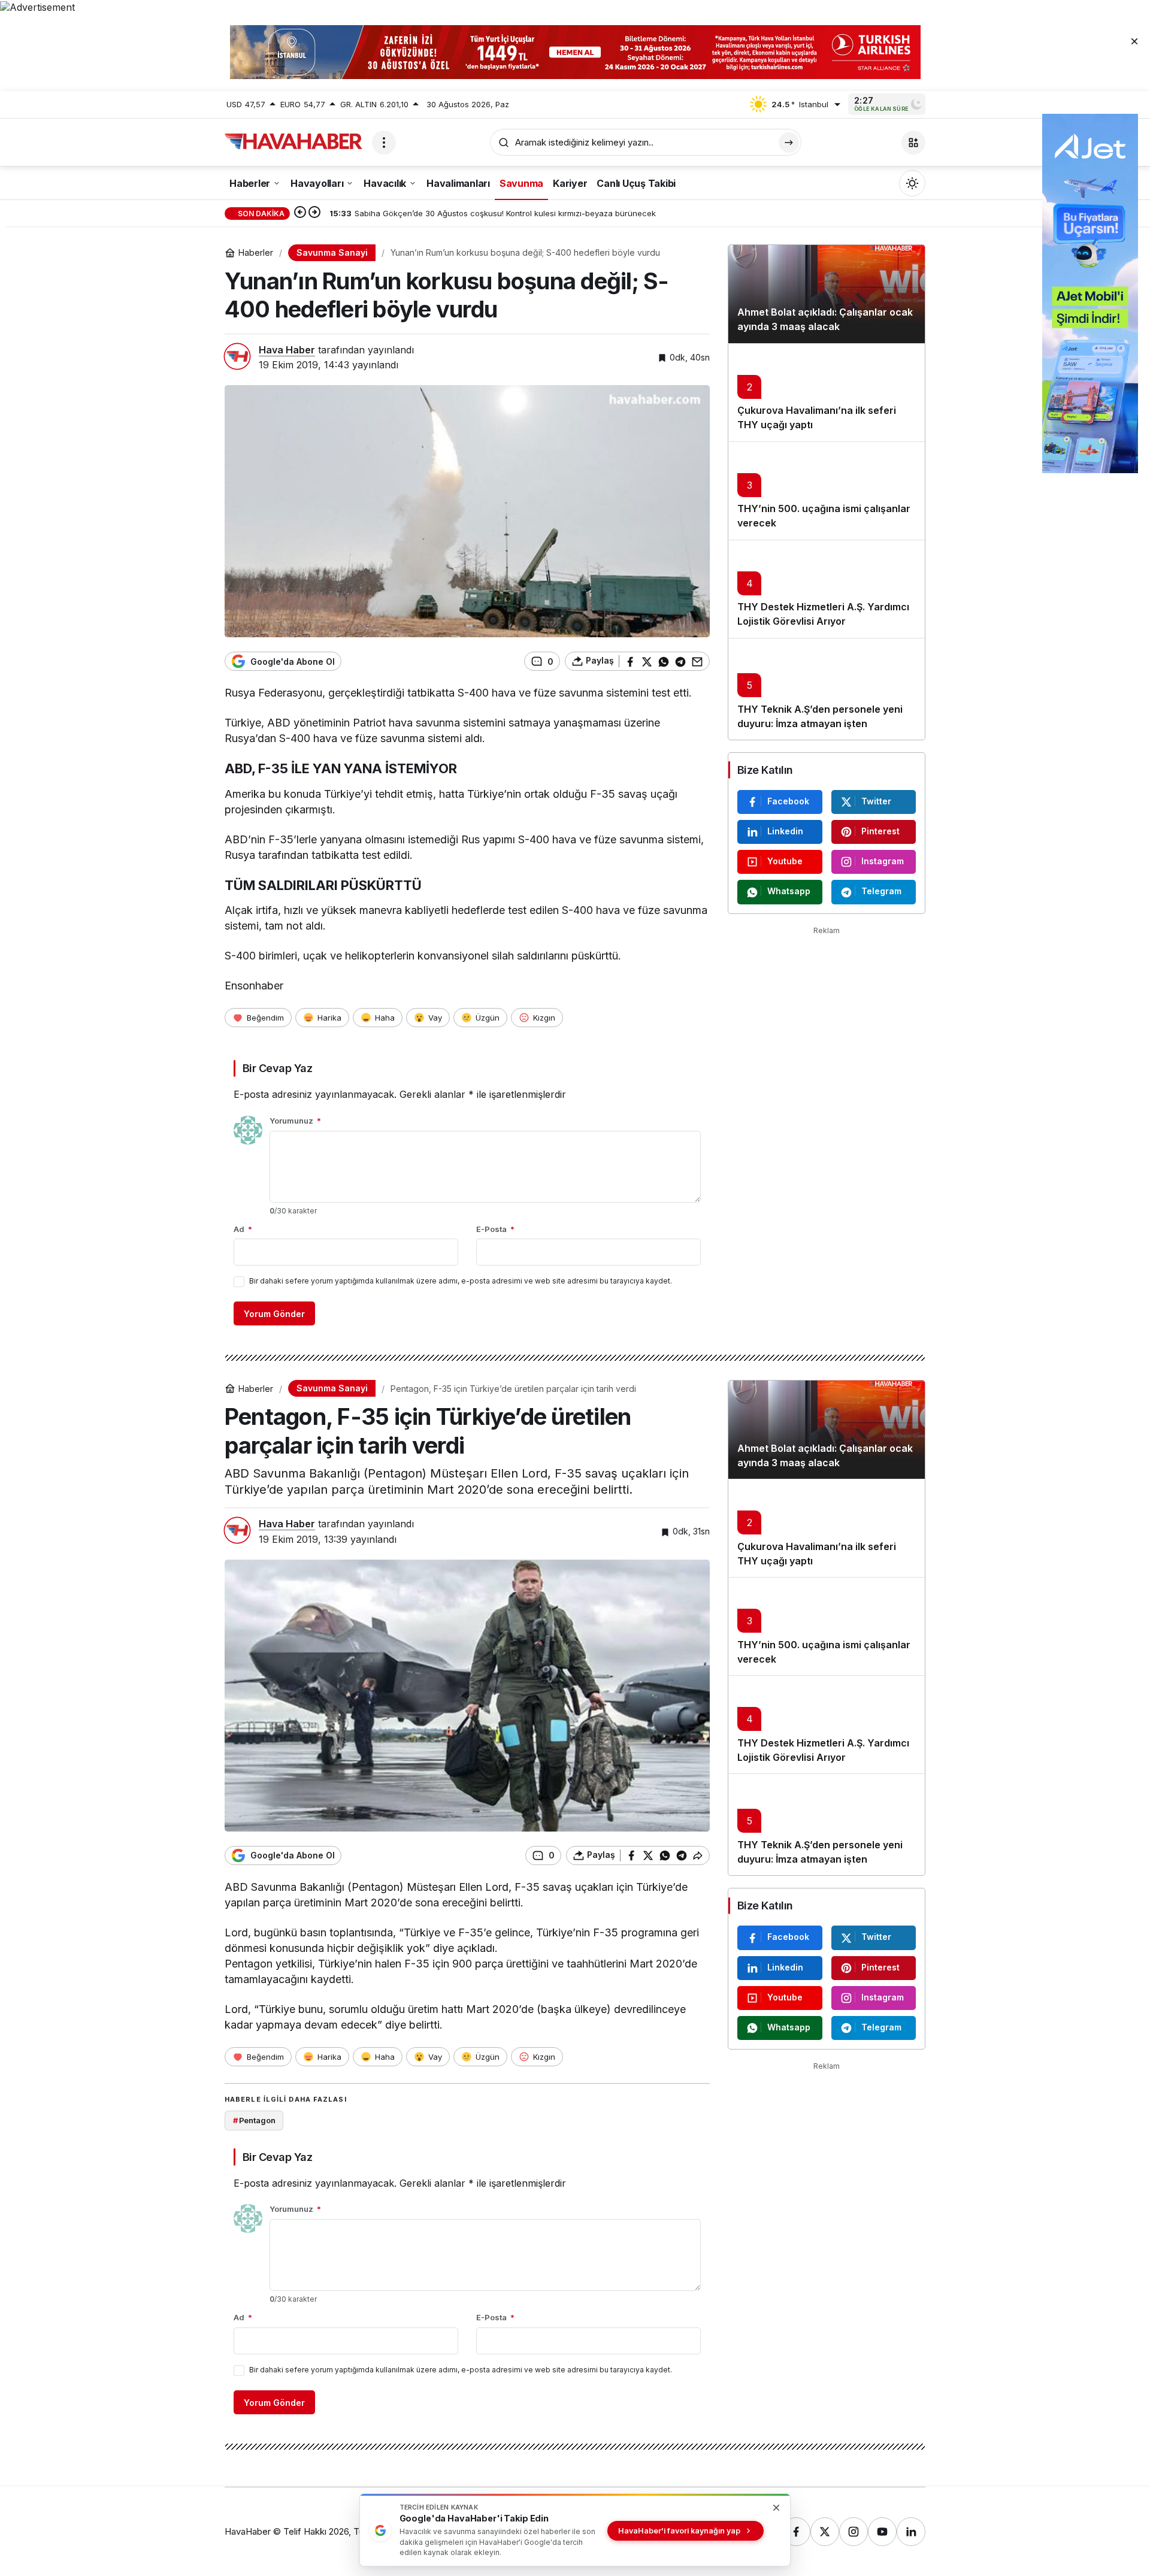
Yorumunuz (295, 1121)
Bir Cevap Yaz (277, 1068)
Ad (243, 1229)
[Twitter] (825, 2532)
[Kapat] (1134, 41)
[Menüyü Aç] (384, 143)
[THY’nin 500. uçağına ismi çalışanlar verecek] (827, 491)
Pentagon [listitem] (254, 2120)
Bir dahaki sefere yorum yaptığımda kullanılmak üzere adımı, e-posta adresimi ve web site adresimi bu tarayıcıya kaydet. (461, 1281)
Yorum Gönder (274, 1314)
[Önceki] (300, 213)
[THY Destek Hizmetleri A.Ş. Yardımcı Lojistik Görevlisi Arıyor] (827, 589)
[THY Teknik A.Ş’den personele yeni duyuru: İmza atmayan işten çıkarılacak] (827, 689)
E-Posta (495, 1229)
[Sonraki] (314, 213)
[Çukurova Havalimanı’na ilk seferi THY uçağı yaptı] (827, 392)
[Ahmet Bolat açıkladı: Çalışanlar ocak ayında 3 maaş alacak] (827, 294)
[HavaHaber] (293, 141)
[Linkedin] (911, 2532)
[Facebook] (796, 2532)
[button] (913, 143)
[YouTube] (882, 2532)
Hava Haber (287, 350)
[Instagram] (854, 2532)
